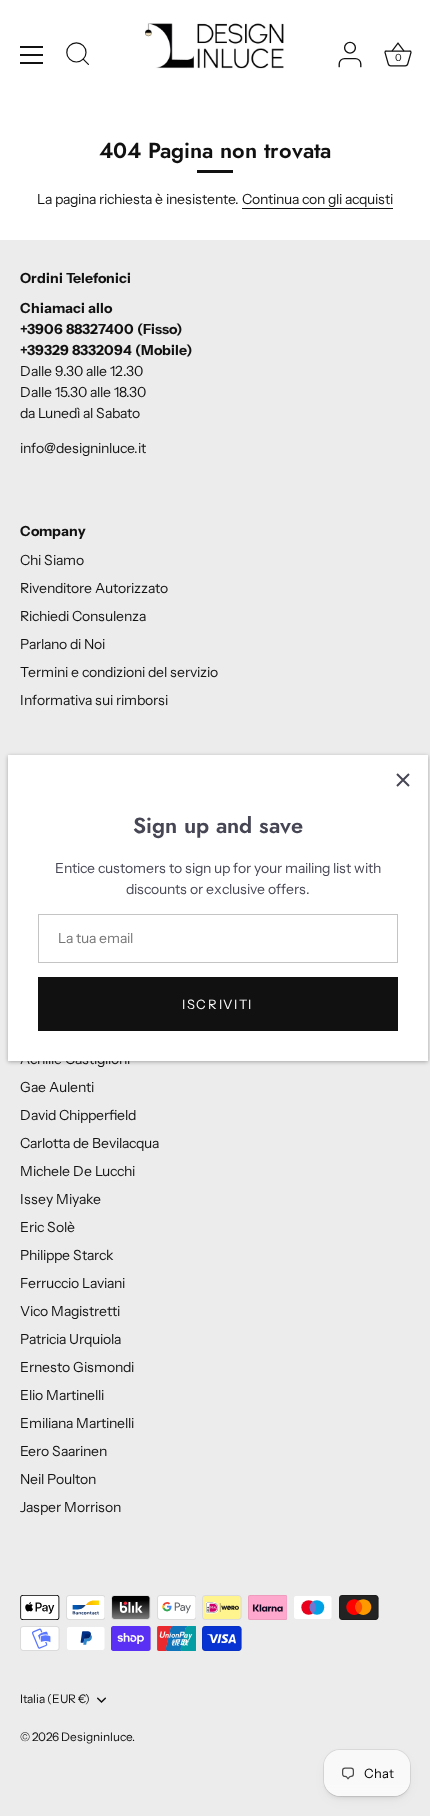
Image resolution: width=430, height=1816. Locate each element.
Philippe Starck (66, 1255)
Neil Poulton (58, 1479)
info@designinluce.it (83, 448)
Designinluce (96, 1736)
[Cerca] (78, 57)
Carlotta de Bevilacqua (89, 1143)
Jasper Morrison (70, 1507)
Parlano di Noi (62, 644)
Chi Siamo (52, 560)
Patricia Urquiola (70, 1339)
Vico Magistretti (70, 1311)
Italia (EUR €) (55, 1699)
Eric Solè (47, 1227)
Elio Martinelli (62, 1395)
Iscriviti (217, 1004)
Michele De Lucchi (77, 1171)
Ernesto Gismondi (77, 1367)
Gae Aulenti (57, 1087)
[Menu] (32, 55)
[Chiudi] (403, 780)
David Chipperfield (78, 1115)
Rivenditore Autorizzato (94, 588)
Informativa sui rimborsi (94, 700)
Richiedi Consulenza (83, 616)
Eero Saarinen (63, 1451)
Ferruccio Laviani (72, 1283)
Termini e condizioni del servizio (119, 672)
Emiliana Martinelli (77, 1423)
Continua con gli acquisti (317, 199)
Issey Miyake (60, 1199)
